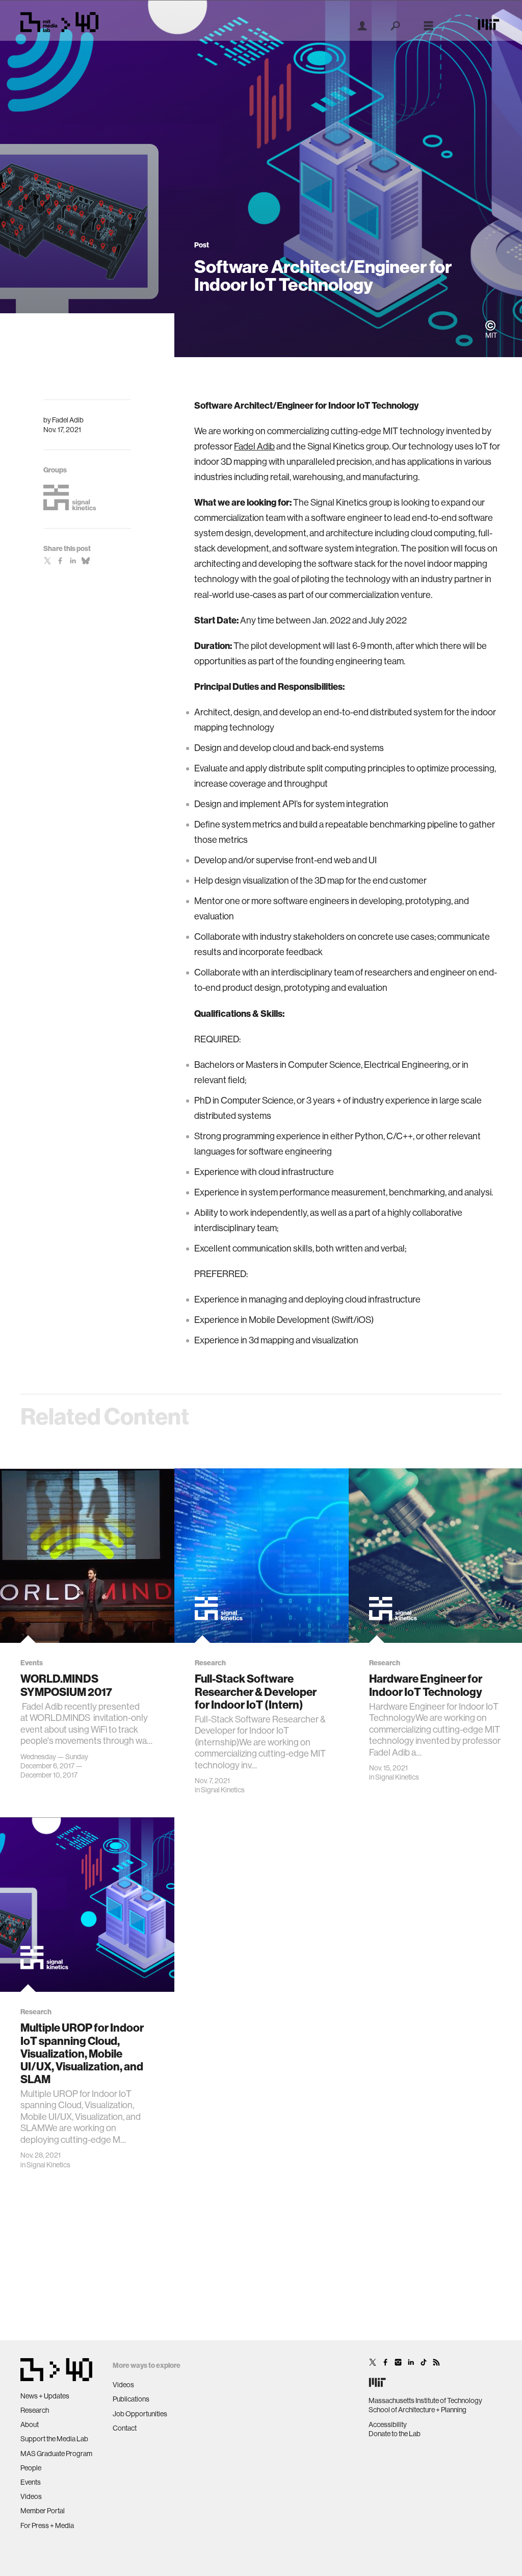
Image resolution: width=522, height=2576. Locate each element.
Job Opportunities (140, 2414)
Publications (131, 2399)
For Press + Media (47, 2525)
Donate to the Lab (395, 2434)
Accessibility (388, 2424)
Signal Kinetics (223, 1790)
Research (35, 2410)
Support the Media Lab (54, 2439)
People (31, 2468)
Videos (31, 2496)
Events (31, 2482)
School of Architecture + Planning (417, 2410)
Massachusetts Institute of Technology (425, 2400)
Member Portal (43, 2511)
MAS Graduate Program (56, 2454)
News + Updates (45, 2396)
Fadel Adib (68, 420)
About (30, 2424)
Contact (125, 2428)
